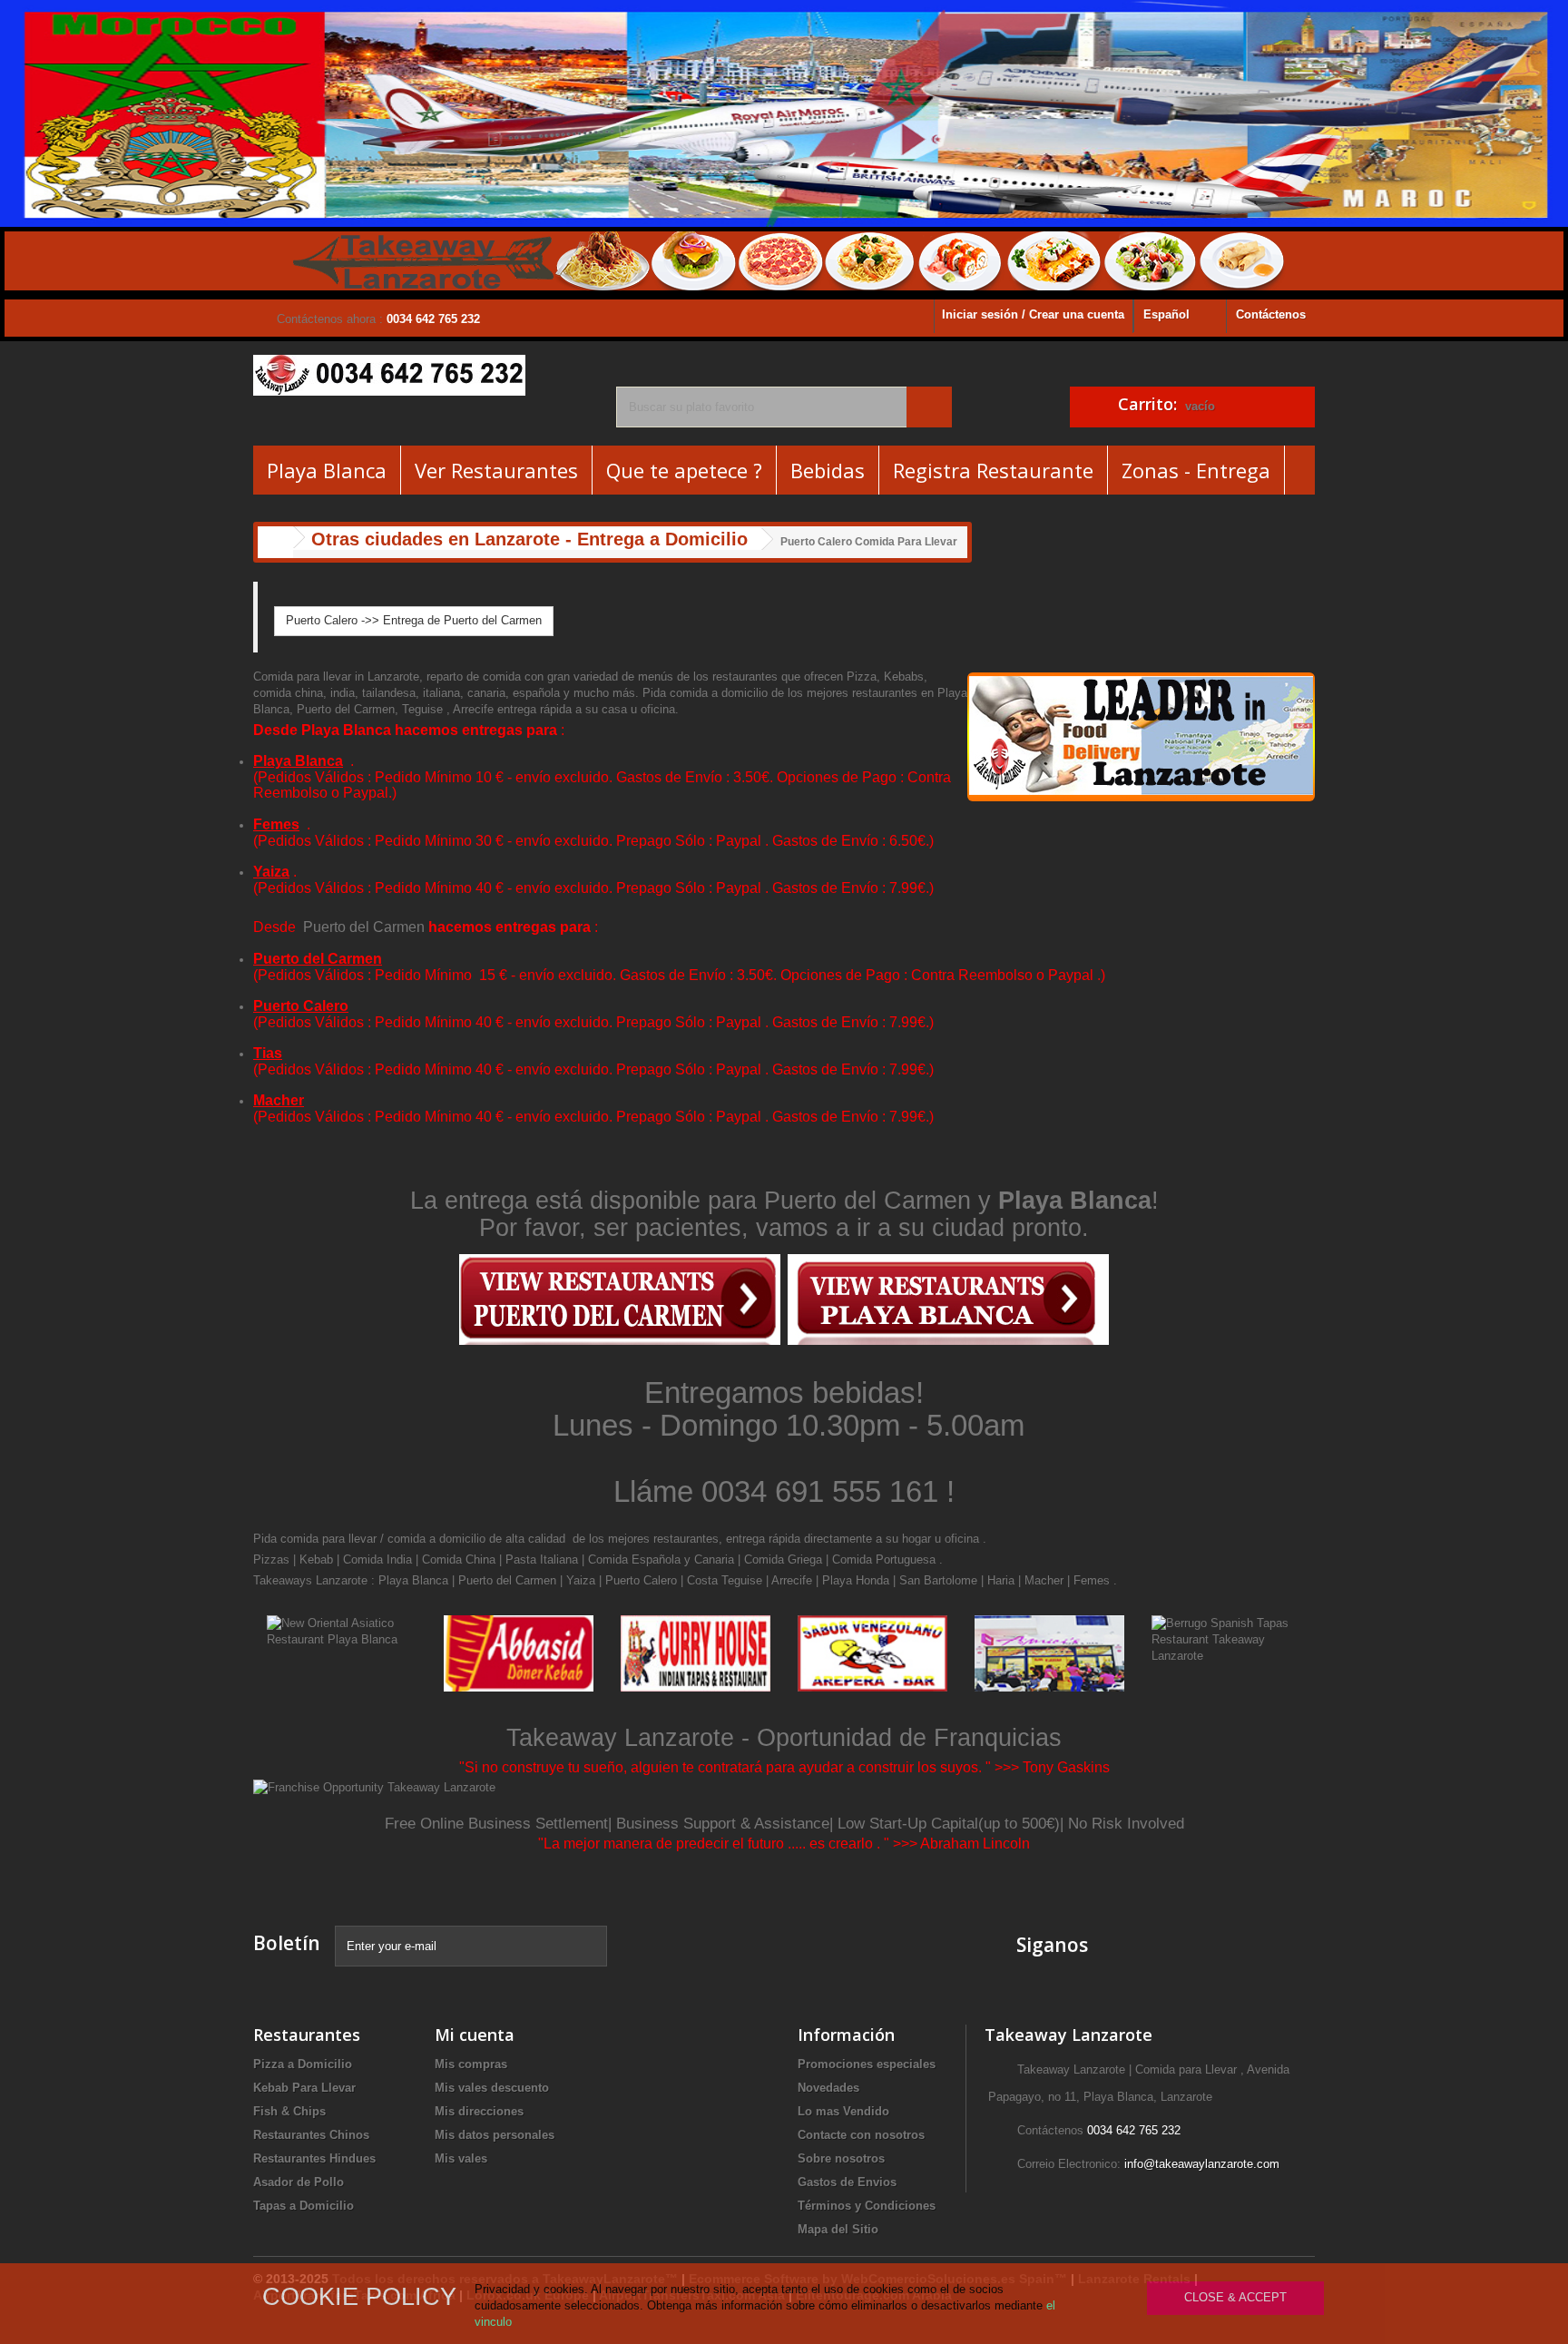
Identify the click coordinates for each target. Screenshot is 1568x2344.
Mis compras (471, 2064)
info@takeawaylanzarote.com (1202, 2164)
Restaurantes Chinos (311, 2135)
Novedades (828, 2088)
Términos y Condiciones (867, 2206)
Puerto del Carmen (364, 927)
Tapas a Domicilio (304, 2206)
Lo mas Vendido (843, 2111)
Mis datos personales (495, 2135)
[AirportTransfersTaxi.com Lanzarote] (1260, 1944)
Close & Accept (1235, 2297)
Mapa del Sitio (838, 2229)
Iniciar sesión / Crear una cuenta (1033, 314)
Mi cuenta (475, 2035)
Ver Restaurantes (496, 470)
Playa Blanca (327, 470)
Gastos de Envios (847, 2182)
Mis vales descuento (492, 2088)
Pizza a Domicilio (303, 2064)
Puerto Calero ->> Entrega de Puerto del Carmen (414, 620)
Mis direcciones (479, 2111)
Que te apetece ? (684, 470)
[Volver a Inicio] (276, 542)
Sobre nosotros (841, 2158)
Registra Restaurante (993, 470)
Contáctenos (1271, 314)
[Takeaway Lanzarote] (421, 375)
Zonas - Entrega (1196, 470)
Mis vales (461, 2158)
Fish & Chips (289, 2111)
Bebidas (828, 470)
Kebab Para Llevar (304, 2088)
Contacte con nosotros (861, 2135)
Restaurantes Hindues (314, 2158)
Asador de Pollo (299, 2182)
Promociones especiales (867, 2064)
